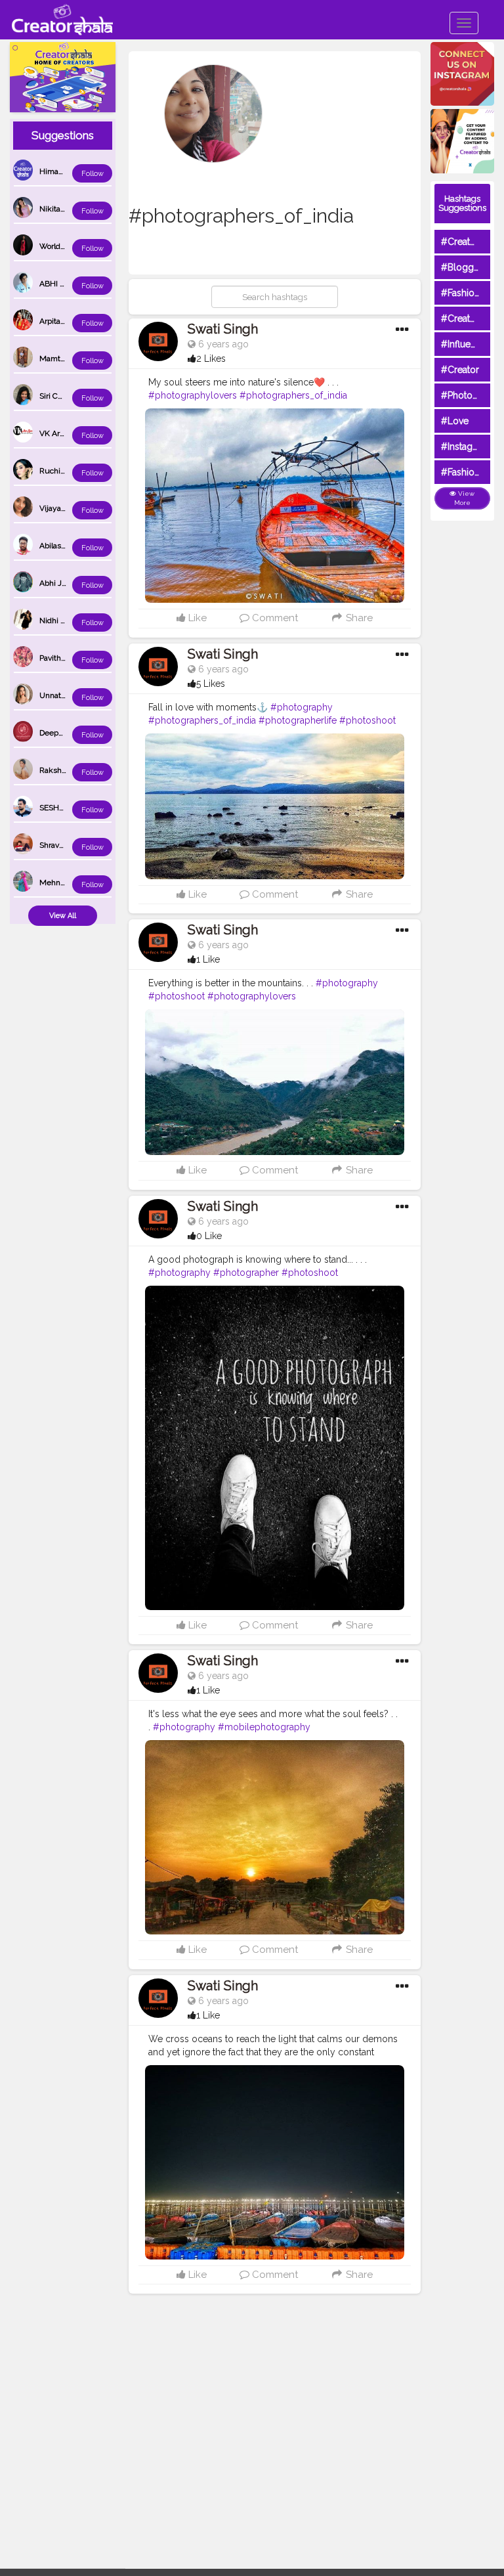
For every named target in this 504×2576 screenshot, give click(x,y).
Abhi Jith (55, 583)
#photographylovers (193, 395)
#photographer (246, 1273)
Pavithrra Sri (60, 658)
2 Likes (211, 359)
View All (63, 916)
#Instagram (465, 447)
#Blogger (462, 267)
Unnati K (55, 695)
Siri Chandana (64, 396)
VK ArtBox (57, 433)
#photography (302, 707)
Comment (274, 618)
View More (465, 498)
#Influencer (465, 344)
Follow (93, 174)
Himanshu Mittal (69, 171)
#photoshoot (367, 720)
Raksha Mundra (68, 770)
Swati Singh (223, 329)
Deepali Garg (62, 733)
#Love (455, 421)
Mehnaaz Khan (66, 883)
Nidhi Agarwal (64, 621)
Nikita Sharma (64, 209)
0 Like (209, 1236)
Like (196, 618)
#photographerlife (298, 720)
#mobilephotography (264, 1727)
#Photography (472, 395)
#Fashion (460, 293)
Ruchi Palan (60, 471)
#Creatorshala (471, 242)
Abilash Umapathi (71, 546)
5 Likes (211, 684)
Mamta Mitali (63, 359)
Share (358, 618)
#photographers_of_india (293, 395)
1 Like (208, 959)
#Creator (460, 370)
